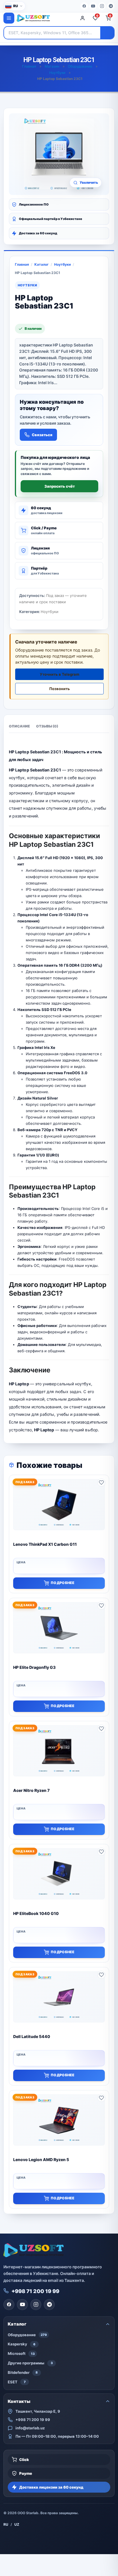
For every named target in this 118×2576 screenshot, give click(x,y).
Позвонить (60, 689)
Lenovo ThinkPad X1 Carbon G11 (45, 1544)
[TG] (111, 6)
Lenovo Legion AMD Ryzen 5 (41, 2160)
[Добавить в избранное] (101, 1483)
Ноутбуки (57, 73)
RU (6, 2524)
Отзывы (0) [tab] (47, 726)
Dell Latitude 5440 (32, 2036)
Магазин (52, 66)
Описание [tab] (19, 726)
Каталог (42, 264)
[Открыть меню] (9, 18)
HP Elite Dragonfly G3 (34, 1667)
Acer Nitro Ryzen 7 (31, 1790)
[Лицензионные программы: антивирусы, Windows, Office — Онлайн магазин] (45, 18)
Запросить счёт (60, 486)
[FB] (84, 6)
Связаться (42, 435)
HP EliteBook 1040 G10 (36, 1913)
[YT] (93, 6)
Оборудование (80, 66)
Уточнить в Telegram (60, 674)
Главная (29, 66)
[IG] (102, 6)
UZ (17, 2524)
